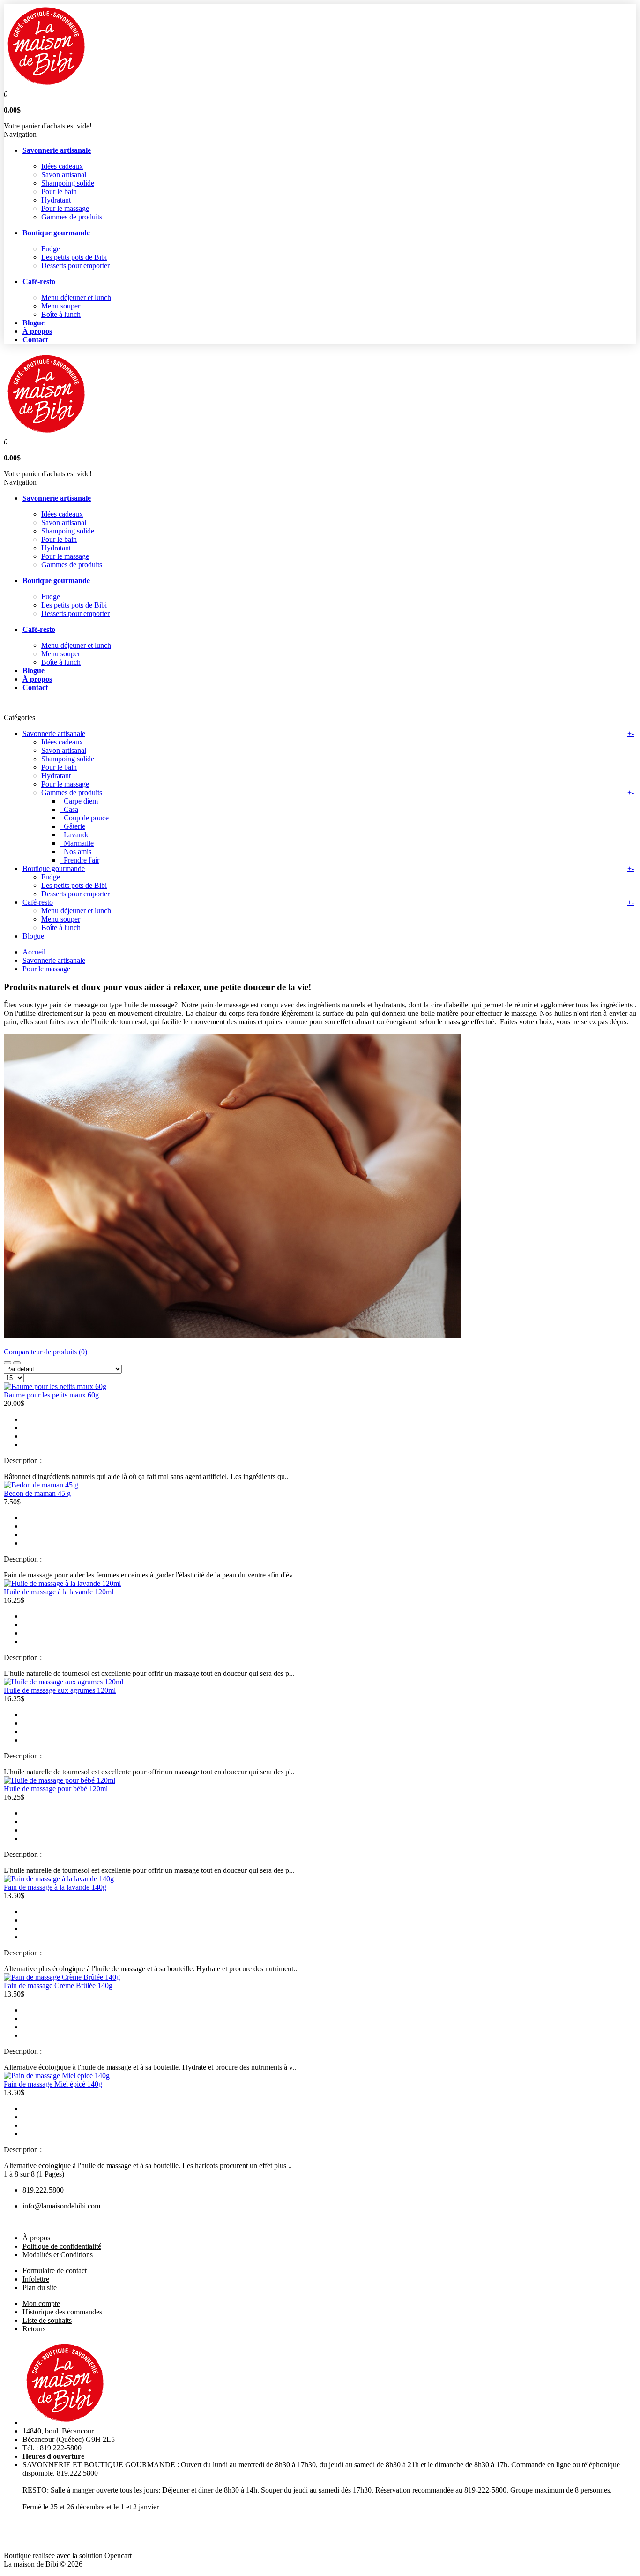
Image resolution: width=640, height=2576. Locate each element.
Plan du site (40, 2287)
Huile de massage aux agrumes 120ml (60, 1690)
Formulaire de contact (55, 2271)
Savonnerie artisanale (54, 733)
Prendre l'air (80, 860)
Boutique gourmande (54, 868)
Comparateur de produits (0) (45, 1352)
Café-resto (38, 902)
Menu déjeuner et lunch (76, 297)
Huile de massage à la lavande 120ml (59, 1592)
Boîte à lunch (61, 314)
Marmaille (77, 843)
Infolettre (36, 2279)
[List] (17, 1363)
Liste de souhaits (47, 2320)
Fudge (51, 249)
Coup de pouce (84, 818)
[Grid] (7, 1363)
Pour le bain (59, 192)
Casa (69, 809)
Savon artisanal (64, 175)
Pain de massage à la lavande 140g (55, 1887)
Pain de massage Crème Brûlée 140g (58, 1986)
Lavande (75, 835)
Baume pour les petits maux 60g (51, 1395)
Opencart (118, 2556)
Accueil (34, 952)
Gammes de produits (72, 217)
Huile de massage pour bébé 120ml (56, 1789)
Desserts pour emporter (75, 266)
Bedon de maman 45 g (37, 1493)
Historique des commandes (62, 2312)
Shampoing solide (68, 183)
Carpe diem (79, 801)
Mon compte (41, 2303)
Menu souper (61, 306)
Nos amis (76, 852)
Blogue (33, 936)
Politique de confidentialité (62, 2246)
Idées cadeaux (62, 166)
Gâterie (73, 826)
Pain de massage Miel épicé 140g (53, 2084)
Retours (34, 2329)
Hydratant (56, 200)
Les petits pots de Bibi (74, 257)
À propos (36, 2238)
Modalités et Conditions (58, 2255)
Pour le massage (65, 208)
